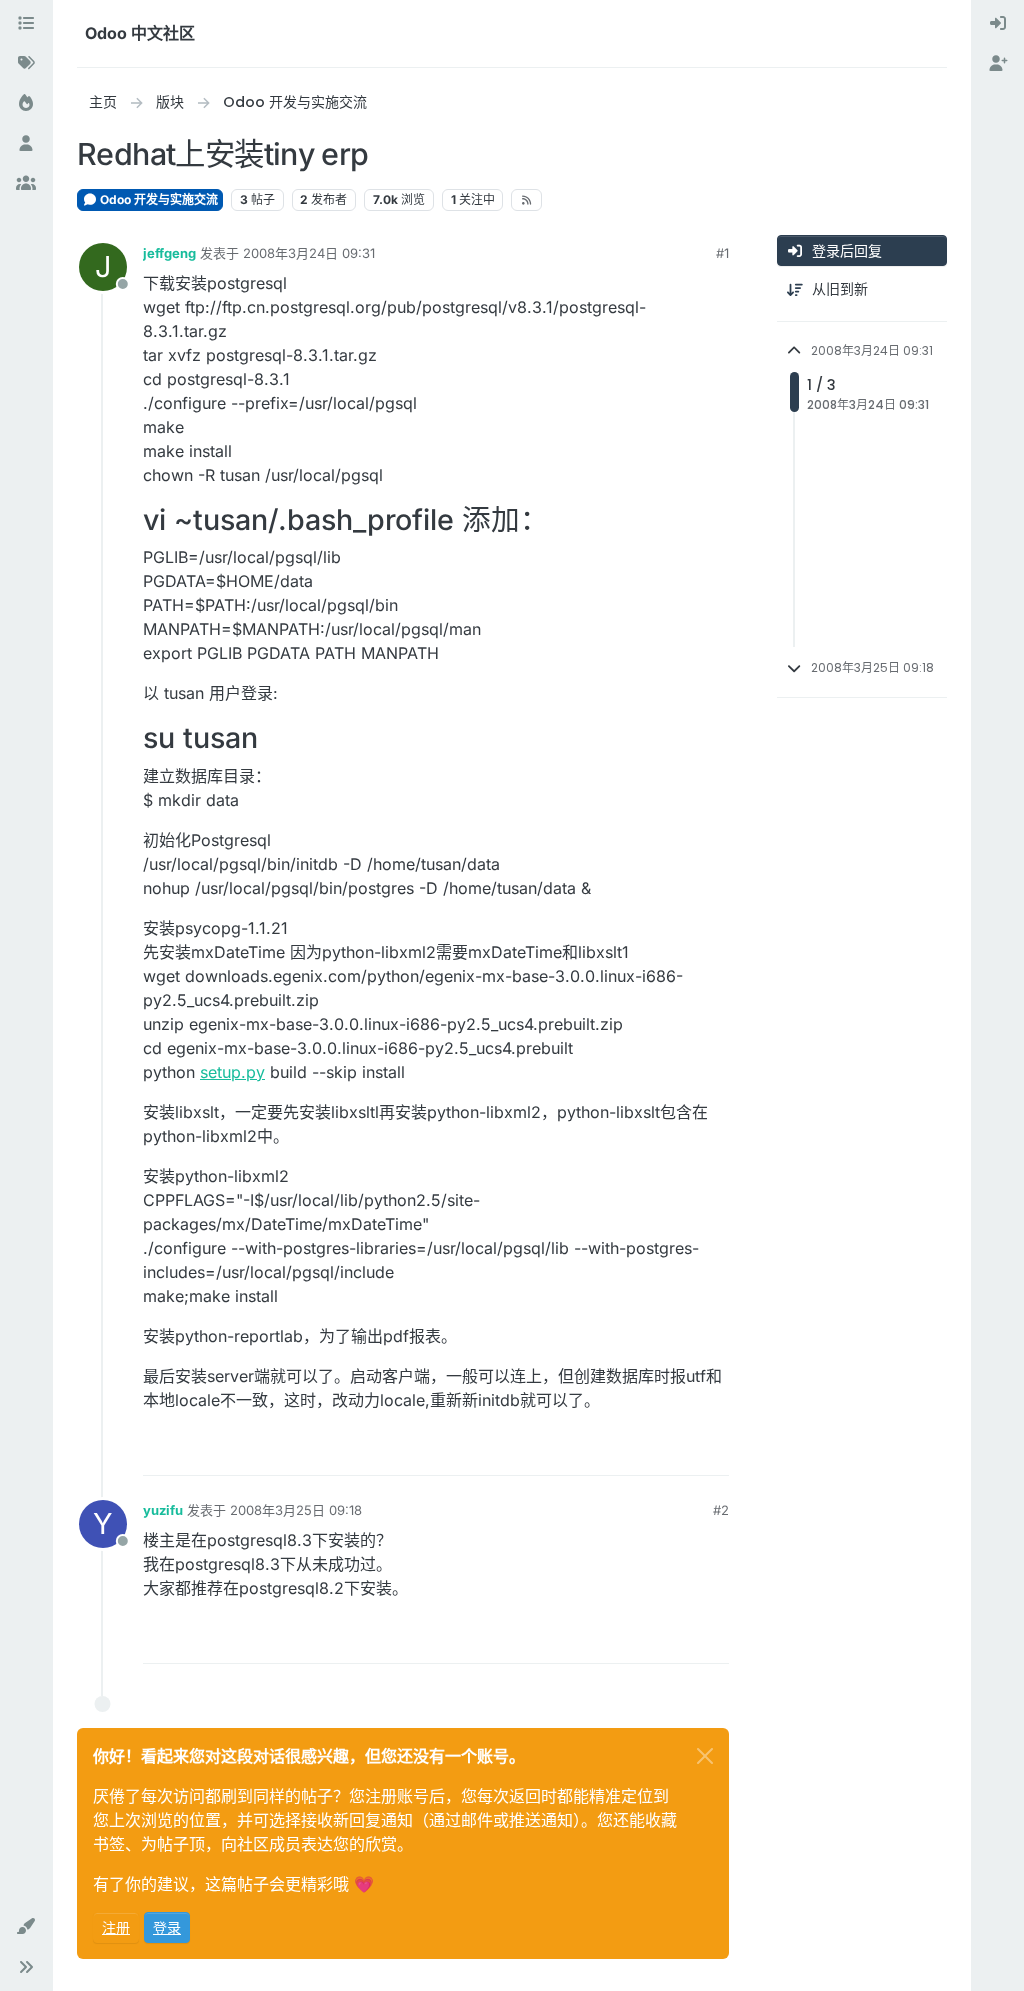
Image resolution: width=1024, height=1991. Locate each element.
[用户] (26, 144)
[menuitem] (998, 24)
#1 (722, 253)
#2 (721, 1510)
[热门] (26, 104)
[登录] (998, 24)
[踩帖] (712, 1451)
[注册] (998, 64)
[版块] (26, 24)
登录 (167, 1927)
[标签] (26, 64)
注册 (116, 1927)
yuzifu (163, 1510)
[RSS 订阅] (526, 200)
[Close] (705, 1756)
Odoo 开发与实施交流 (157, 199)
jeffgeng (169, 253)
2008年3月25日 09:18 (296, 1510)
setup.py (232, 1072)
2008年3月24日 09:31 (309, 253)
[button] (26, 1927)
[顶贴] (641, 1451)
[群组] (26, 184)
